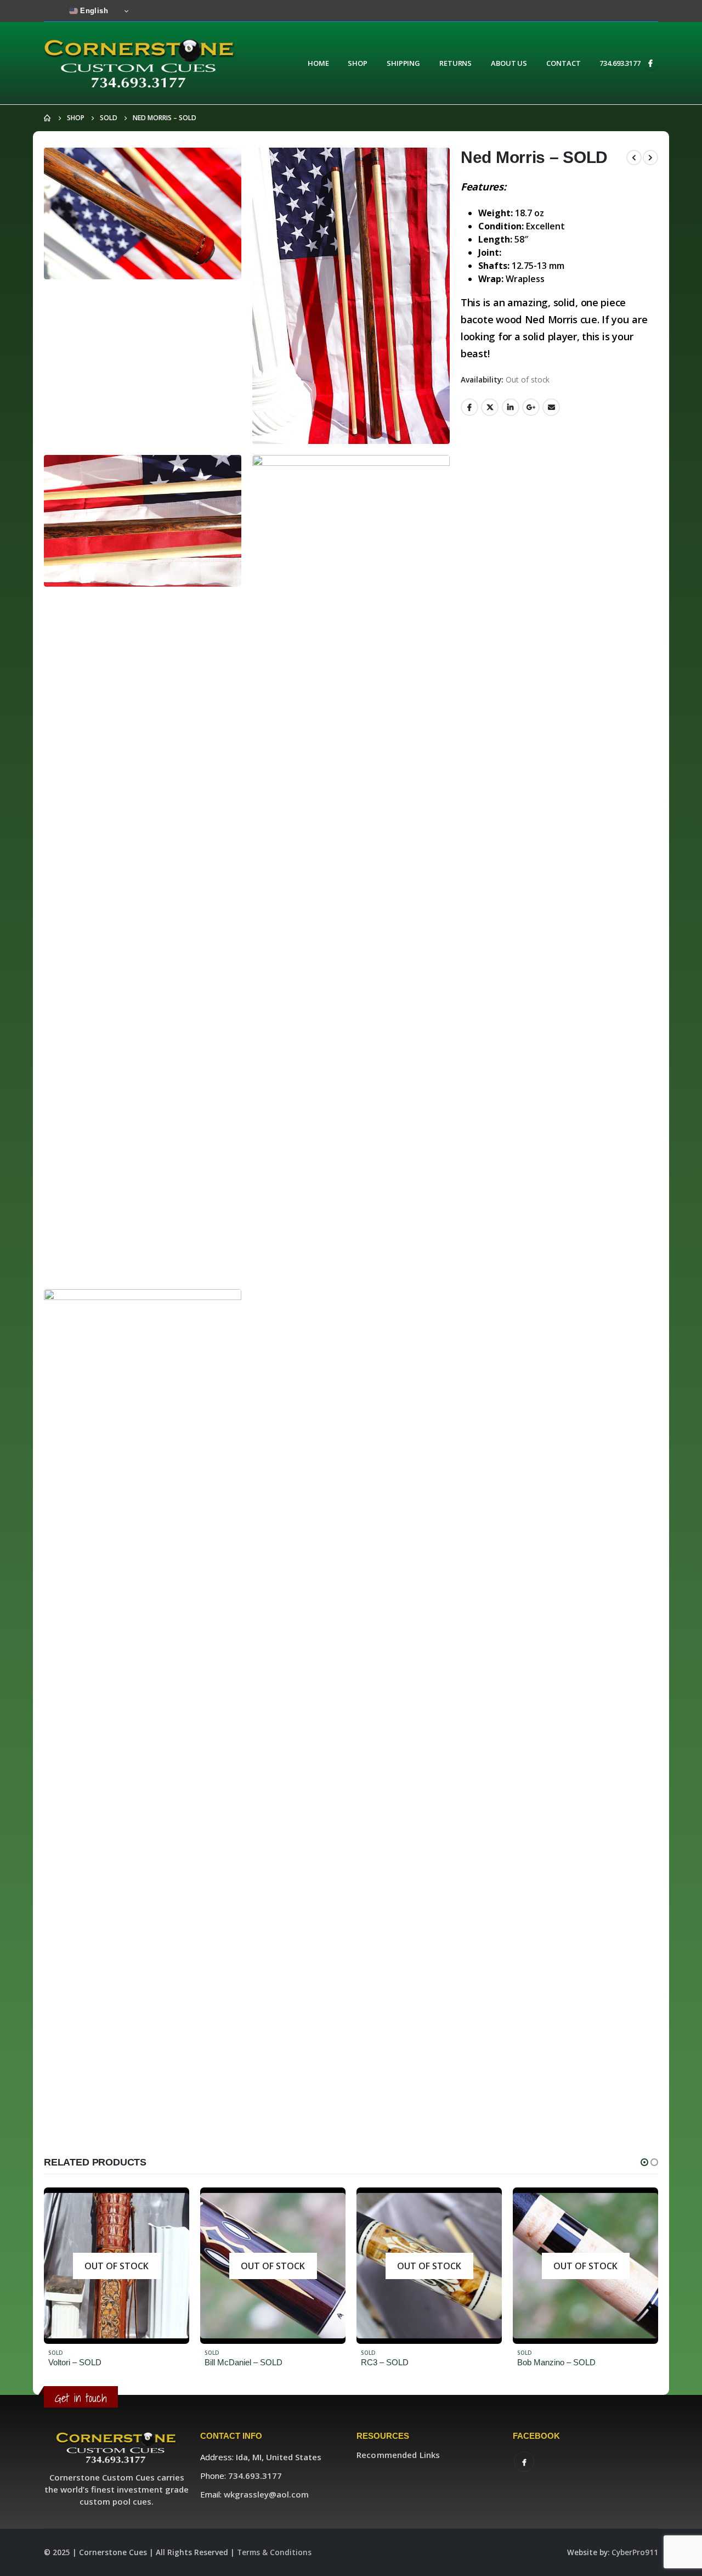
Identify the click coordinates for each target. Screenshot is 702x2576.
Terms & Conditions (274, 2552)
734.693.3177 (620, 63)
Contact (563, 63)
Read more (171, 2206)
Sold (56, 2353)
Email (551, 407)
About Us (509, 63)
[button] (644, 2162)
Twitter (490, 407)
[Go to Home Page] (48, 118)
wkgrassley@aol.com (266, 2494)
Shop (358, 63)
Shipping (403, 63)
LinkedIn (511, 407)
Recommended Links (398, 2455)
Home (318, 63)
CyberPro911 (635, 2552)
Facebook (469, 407)
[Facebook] (650, 63)
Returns (455, 63)
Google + (531, 407)
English (93, 11)
